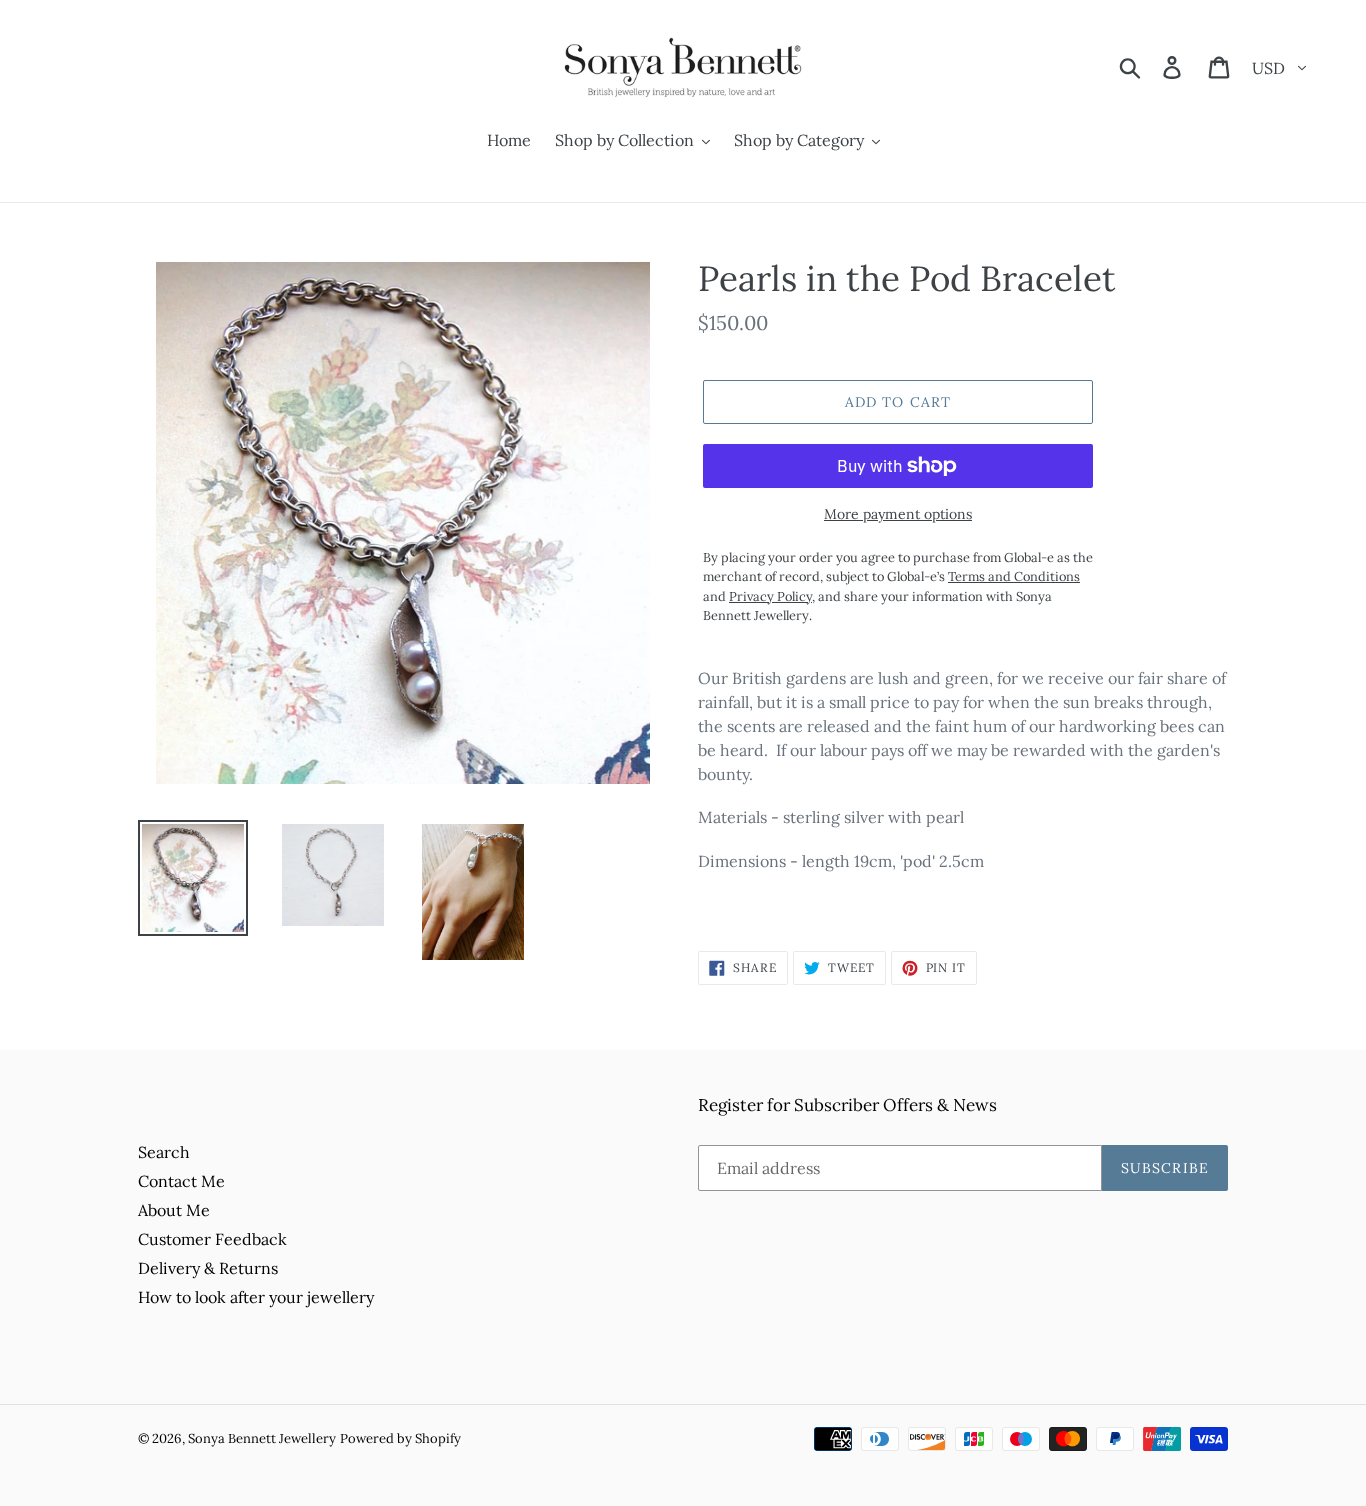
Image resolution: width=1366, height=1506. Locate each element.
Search (164, 1152)
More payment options (898, 514)
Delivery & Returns (208, 1268)
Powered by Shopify (400, 1438)
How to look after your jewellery (256, 1297)
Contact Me (181, 1181)
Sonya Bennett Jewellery (262, 1438)
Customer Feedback (212, 1239)
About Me (174, 1210)
